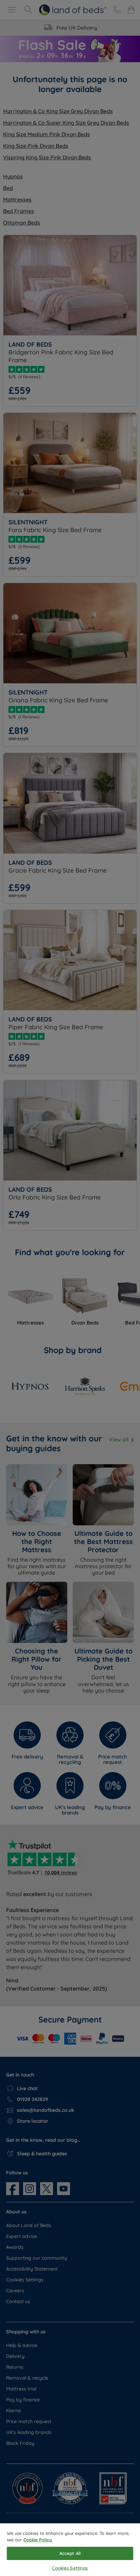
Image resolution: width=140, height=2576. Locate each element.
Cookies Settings (70, 2568)
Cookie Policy (38, 2540)
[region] (70, 2550)
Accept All (70, 2553)
